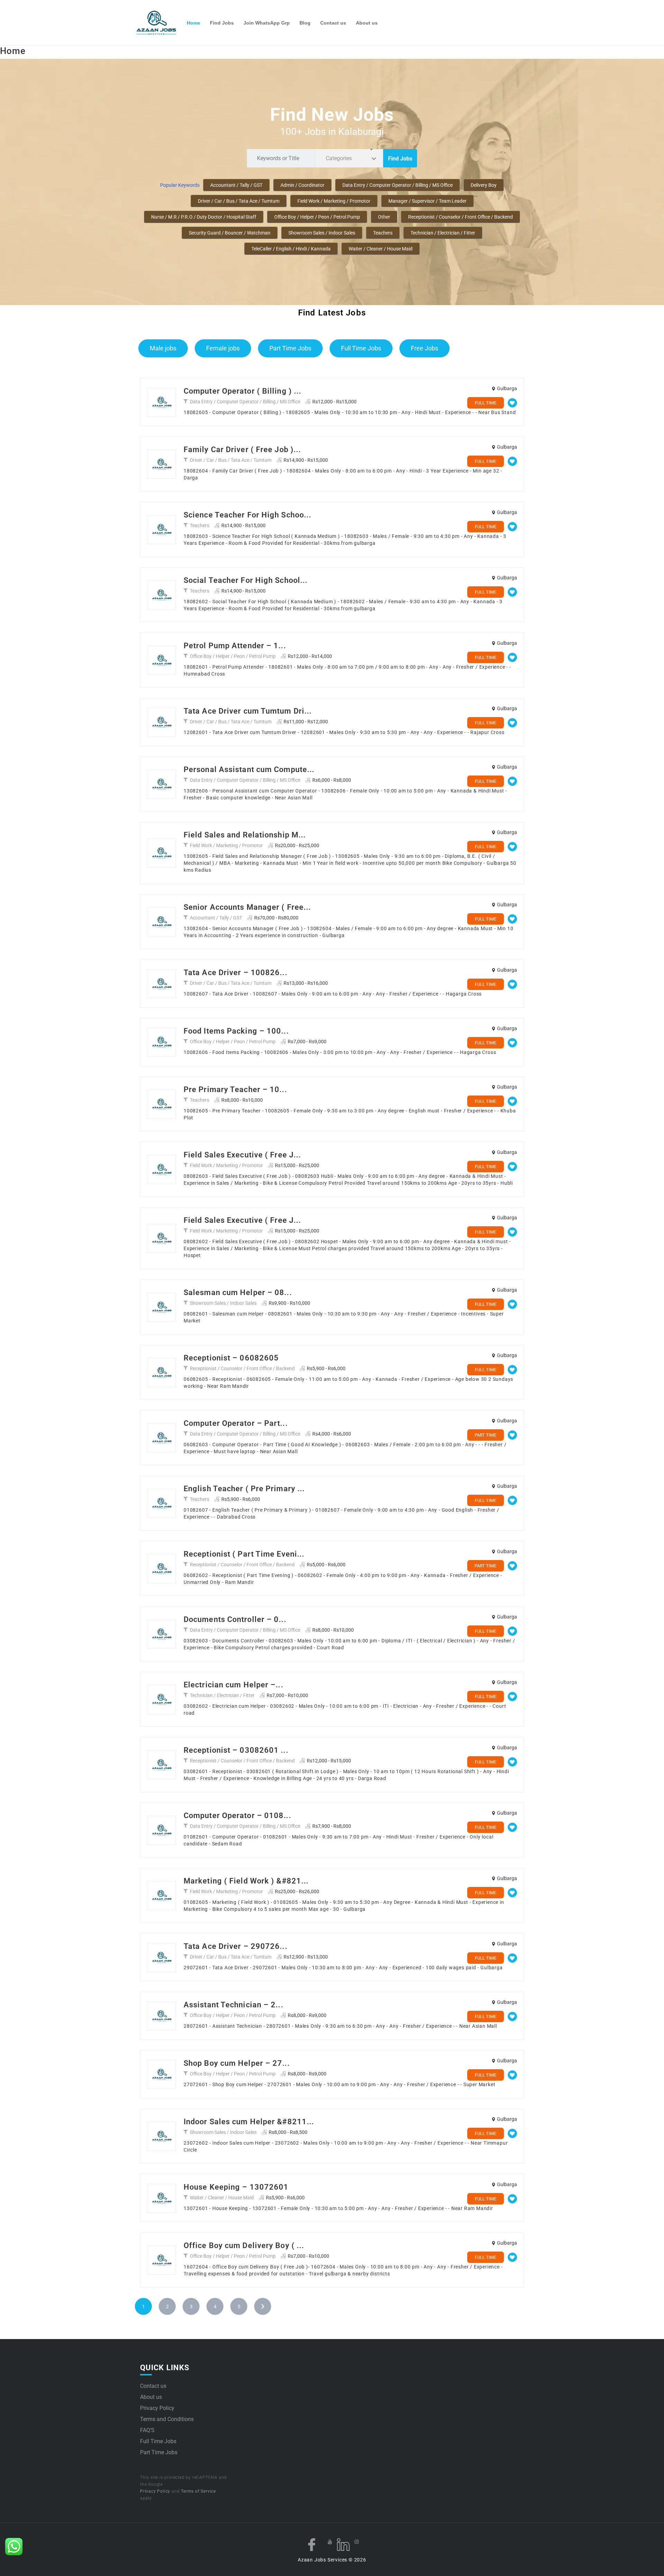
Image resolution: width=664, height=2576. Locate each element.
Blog (305, 23)
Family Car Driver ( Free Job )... (242, 450)
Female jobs (223, 348)
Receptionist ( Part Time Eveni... (244, 1554)
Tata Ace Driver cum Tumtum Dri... (248, 711)
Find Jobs (222, 23)
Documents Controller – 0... (235, 1619)
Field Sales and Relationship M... (245, 835)
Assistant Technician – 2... (233, 2005)
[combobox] (349, 158)
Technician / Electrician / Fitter (443, 233)
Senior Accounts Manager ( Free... (247, 907)
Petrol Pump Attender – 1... (235, 646)
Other (384, 217)
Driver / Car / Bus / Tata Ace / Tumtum (239, 201)
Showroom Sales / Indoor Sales (322, 233)
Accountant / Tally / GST (236, 185)
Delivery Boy (484, 185)
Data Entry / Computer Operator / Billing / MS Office (398, 185)
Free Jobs (425, 348)
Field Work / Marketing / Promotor (334, 201)
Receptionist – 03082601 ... (236, 1750)
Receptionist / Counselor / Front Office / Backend (460, 217)
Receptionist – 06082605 (231, 1358)
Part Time (485, 1435)
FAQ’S (147, 2430)
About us (367, 23)
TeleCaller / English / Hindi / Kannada (291, 249)
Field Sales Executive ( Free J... (242, 1155)
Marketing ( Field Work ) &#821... (246, 1881)
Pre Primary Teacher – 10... (235, 1089)
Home (193, 23)
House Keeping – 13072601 (236, 2187)
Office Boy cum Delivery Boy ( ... (244, 2245)
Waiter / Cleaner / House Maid (381, 249)
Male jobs (163, 348)
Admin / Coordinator (302, 185)
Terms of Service (198, 2491)
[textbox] (340, 158)
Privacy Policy (157, 2408)
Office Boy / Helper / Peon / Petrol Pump (317, 217)
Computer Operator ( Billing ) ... (242, 391)
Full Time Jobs (361, 348)
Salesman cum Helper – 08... (238, 1292)
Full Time (486, 403)
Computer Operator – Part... (236, 1423)
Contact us (333, 23)
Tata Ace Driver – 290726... (236, 1946)
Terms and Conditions (167, 2419)
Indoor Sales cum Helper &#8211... (249, 2122)
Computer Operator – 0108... (237, 1816)
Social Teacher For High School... (246, 580)
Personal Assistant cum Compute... (249, 769)
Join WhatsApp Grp (267, 23)
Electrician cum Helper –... (233, 1685)
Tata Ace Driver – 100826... (236, 973)
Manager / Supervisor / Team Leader (427, 201)
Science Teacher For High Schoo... (247, 515)
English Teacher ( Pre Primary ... (244, 1489)
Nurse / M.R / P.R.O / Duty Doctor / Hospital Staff (204, 217)
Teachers (383, 233)
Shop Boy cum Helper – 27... (237, 2063)
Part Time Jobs (290, 348)
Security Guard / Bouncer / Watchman (230, 233)
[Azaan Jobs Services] (159, 23)
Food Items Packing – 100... (236, 1031)
